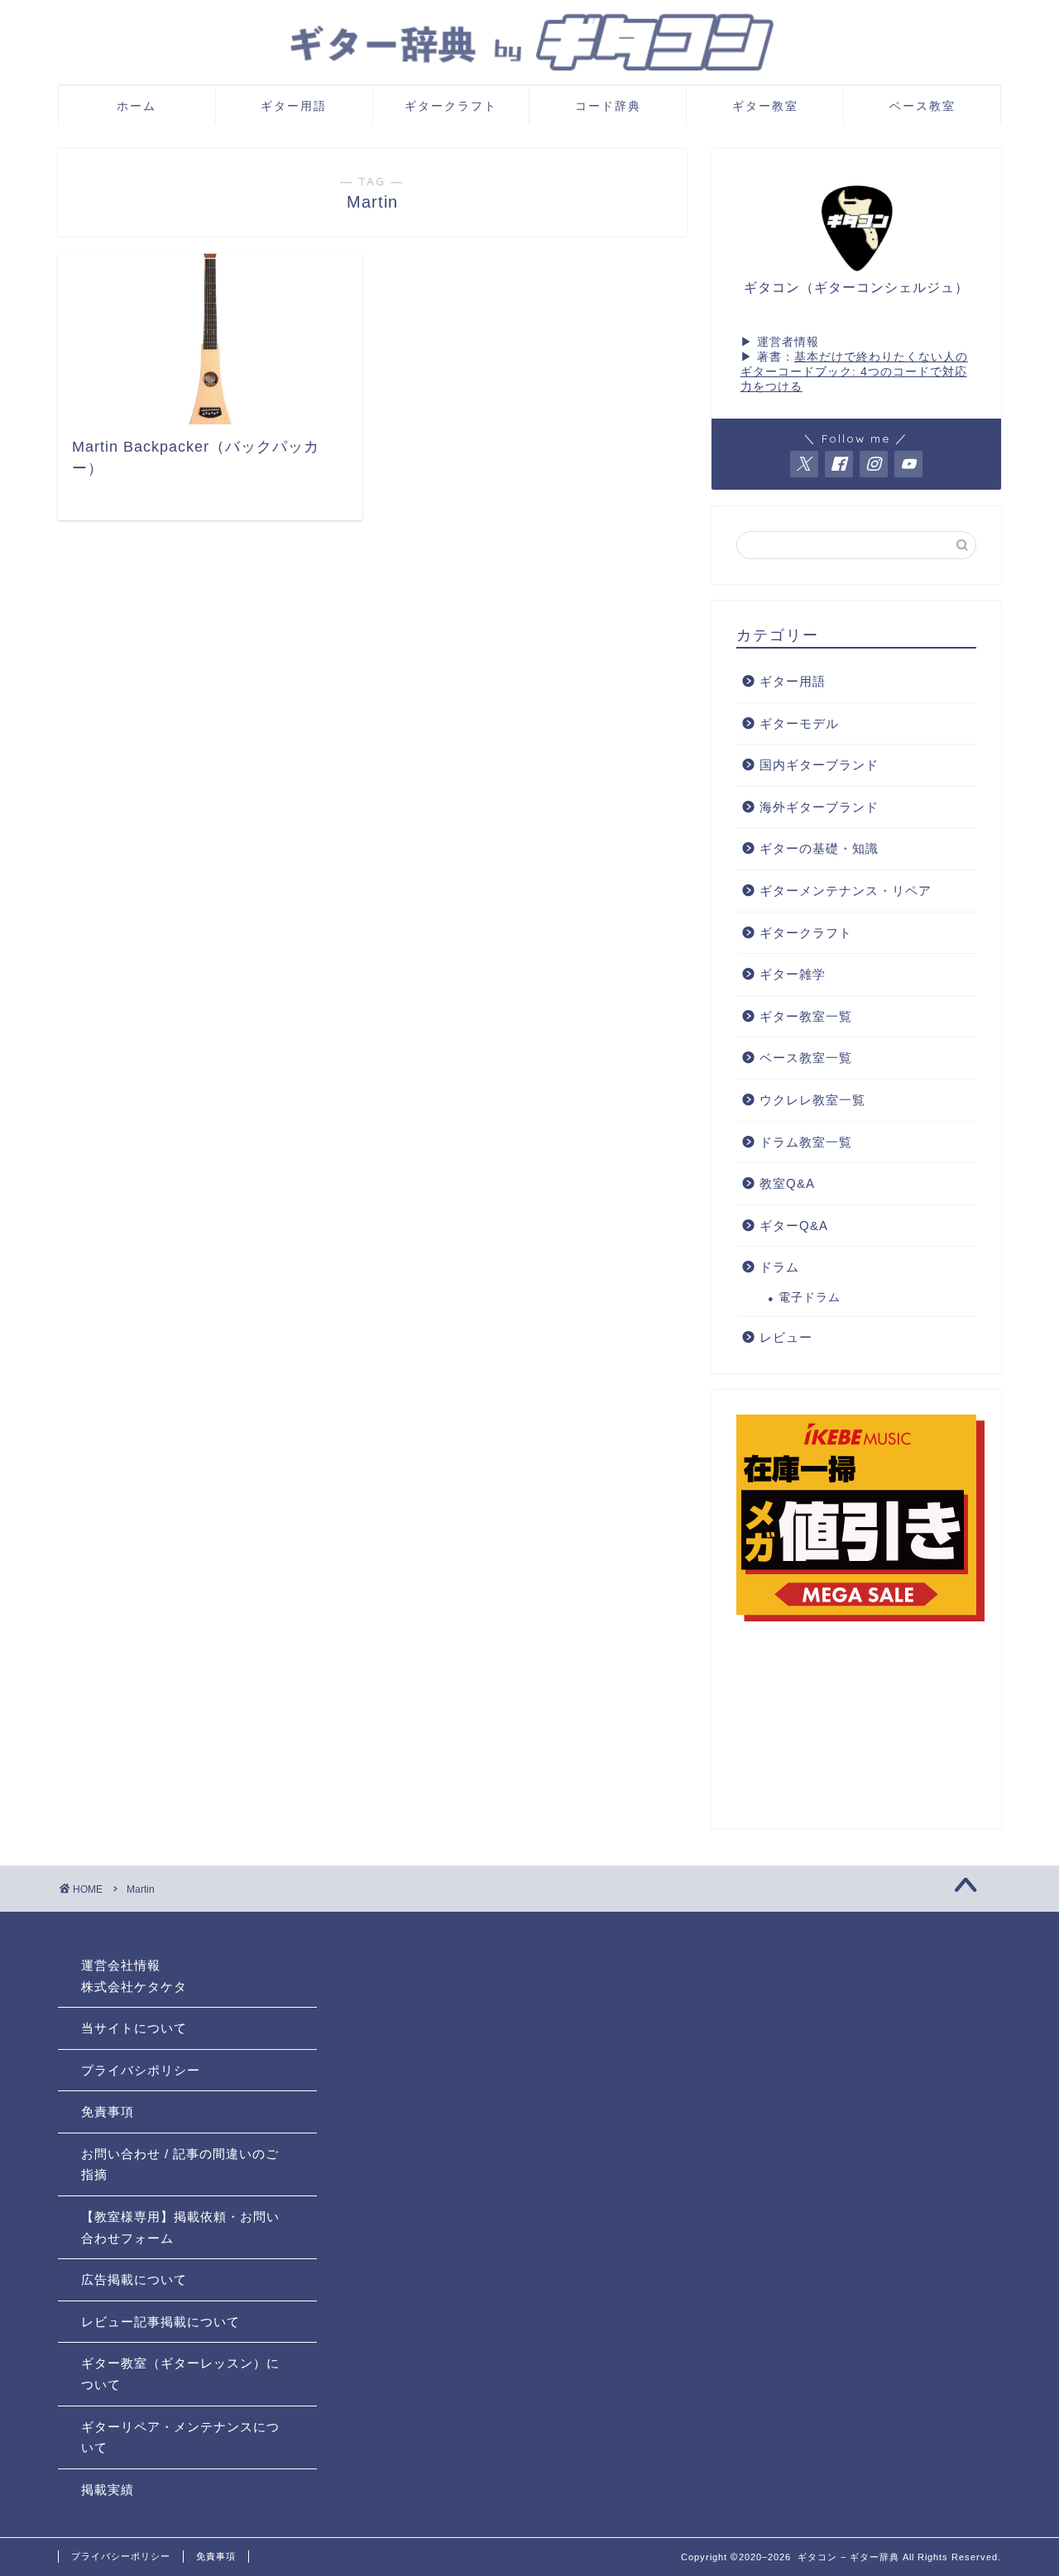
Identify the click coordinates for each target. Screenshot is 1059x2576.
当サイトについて (134, 2028)
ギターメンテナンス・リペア (846, 891)
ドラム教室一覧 (806, 1142)
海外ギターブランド (819, 807)
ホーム (137, 106)
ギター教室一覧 (806, 1016)
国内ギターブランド (819, 765)
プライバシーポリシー (121, 2556)
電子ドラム (810, 1298)
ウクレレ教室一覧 (812, 1100)
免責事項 (108, 2112)
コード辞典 (608, 106)
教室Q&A (787, 1183)
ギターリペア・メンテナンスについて (180, 2437)
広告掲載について (134, 2279)
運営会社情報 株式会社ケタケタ (134, 1976)
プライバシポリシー (141, 2070)
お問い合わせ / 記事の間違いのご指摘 (180, 2164)
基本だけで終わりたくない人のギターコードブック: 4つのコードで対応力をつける (854, 372)
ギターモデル (799, 723)
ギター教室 (765, 106)
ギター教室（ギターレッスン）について (180, 2374)
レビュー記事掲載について (161, 2322)
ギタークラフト (451, 106)
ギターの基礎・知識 (819, 848)
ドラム (779, 1267)
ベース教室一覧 (806, 1058)
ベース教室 (922, 106)
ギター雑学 (793, 974)
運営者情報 (788, 342)
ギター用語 (294, 106)
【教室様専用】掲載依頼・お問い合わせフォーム (180, 2227)
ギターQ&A (794, 1226)
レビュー (786, 1337)
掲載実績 (108, 2490)
